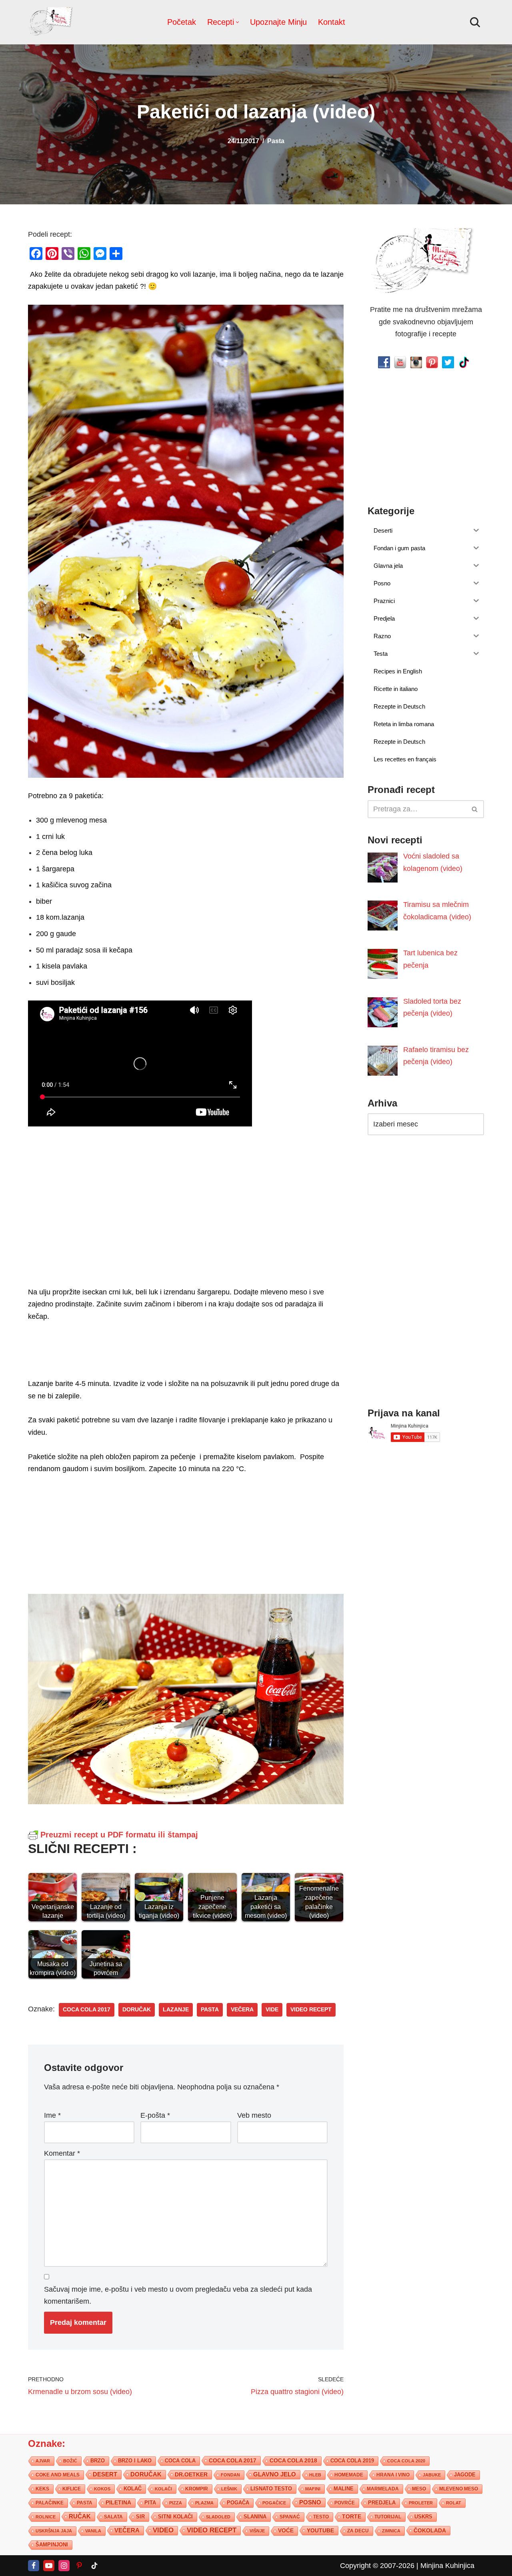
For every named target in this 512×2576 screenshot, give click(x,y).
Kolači (163, 2488)
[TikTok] (94, 2565)
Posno (310, 2502)
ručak (80, 2516)
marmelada (383, 2488)
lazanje (176, 2010)
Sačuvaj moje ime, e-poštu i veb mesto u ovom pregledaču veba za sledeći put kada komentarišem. (178, 2295)
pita (150, 2502)
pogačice (274, 2502)
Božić (70, 2460)
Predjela (382, 2502)
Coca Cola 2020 (406, 2460)
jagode (465, 2474)
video (163, 2530)
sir (140, 2516)
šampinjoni (52, 2544)
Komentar (62, 2153)
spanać (290, 2516)
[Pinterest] (79, 2565)
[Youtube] (49, 2565)
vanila (93, 2530)
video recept (311, 2010)
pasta (210, 2010)
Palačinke (50, 2502)
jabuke (432, 2474)
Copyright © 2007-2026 (377, 2565)
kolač (133, 2488)
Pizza (176, 2502)
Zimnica (391, 2530)
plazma (204, 2502)
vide (272, 2010)
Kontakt (332, 22)
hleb (315, 2474)
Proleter (421, 2502)
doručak (137, 2010)
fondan (230, 2474)
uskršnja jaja (54, 2530)
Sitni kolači (175, 2516)
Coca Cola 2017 (87, 2010)
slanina (255, 2516)
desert (105, 2474)
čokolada (430, 2530)
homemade (349, 2474)
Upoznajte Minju (278, 22)
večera (242, 2010)
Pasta (276, 141)
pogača (238, 2502)
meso (419, 2488)
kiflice (72, 2488)
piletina (118, 2502)
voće (286, 2530)
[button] (237, 22)
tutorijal (388, 2516)
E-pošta (155, 2115)
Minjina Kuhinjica (447, 2565)
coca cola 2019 (352, 2460)
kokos (102, 2488)
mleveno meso (459, 2488)
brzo (98, 2460)
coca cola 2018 (293, 2460)
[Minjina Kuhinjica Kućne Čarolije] (52, 22)
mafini (313, 2488)
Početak (182, 22)
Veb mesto (254, 2115)
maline (344, 2488)
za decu (358, 2530)
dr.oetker (191, 2474)
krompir (197, 2488)
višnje (257, 2530)
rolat (454, 2502)
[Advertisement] (186, 1205)
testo (321, 2516)
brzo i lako (135, 2460)
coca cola (180, 2460)
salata (113, 2516)
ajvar (43, 2460)
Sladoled (218, 2516)
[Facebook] (34, 2565)
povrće (345, 2502)
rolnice (46, 2516)
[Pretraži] (475, 22)
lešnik (229, 2488)
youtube (320, 2530)
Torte (352, 2516)
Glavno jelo (275, 2474)
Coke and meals (58, 2474)
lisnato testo (271, 2488)
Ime (52, 2115)
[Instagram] (64, 2565)
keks (42, 2488)
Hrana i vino (393, 2474)
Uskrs (423, 2516)
